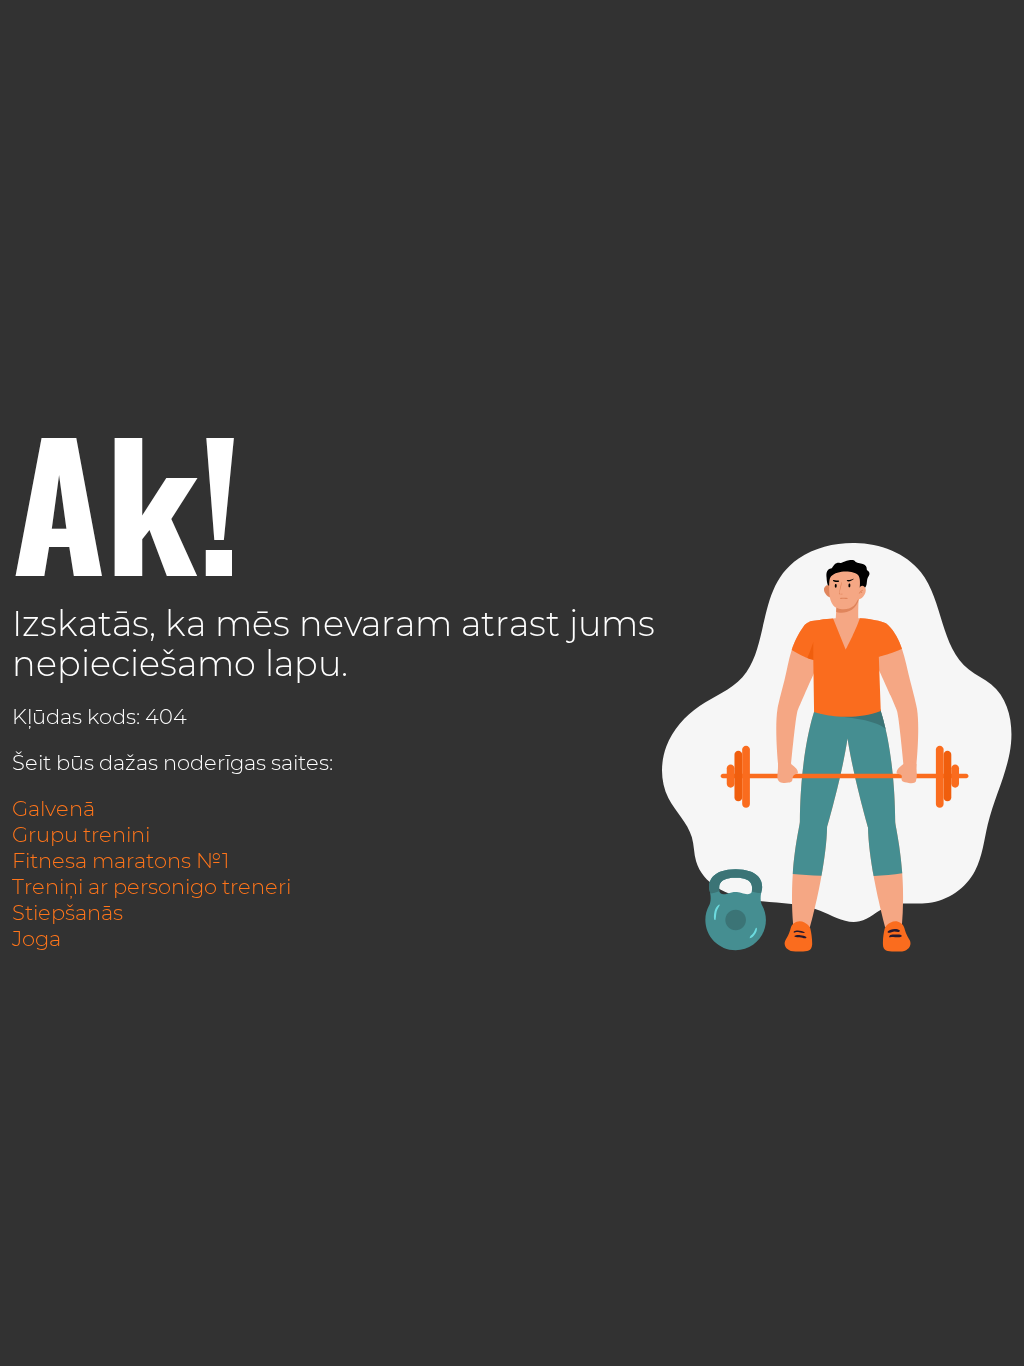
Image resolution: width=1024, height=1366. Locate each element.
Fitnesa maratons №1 (120, 860)
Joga (36, 938)
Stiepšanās (67, 912)
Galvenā (53, 808)
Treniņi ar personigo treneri (151, 886)
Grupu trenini (81, 834)
